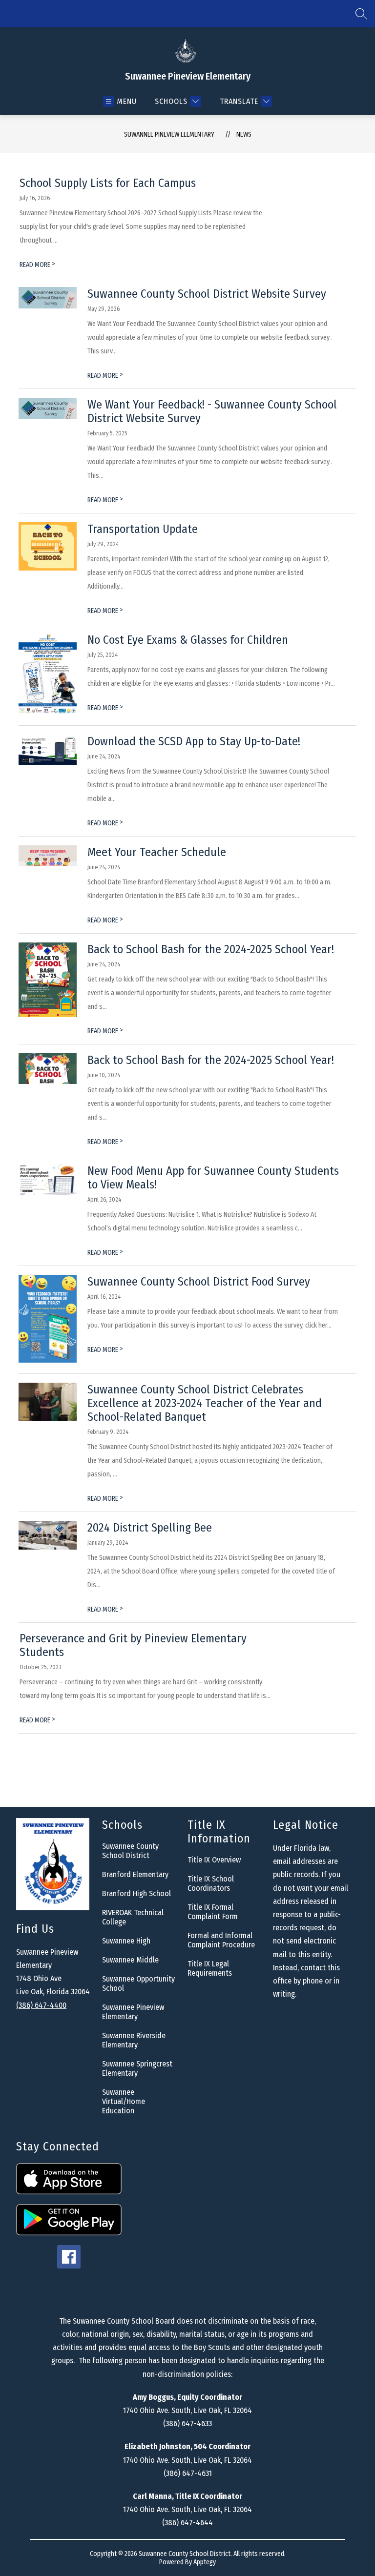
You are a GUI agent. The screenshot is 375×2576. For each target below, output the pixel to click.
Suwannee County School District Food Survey (199, 1282)
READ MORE (37, 265)
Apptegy (205, 2562)
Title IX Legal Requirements (210, 1968)
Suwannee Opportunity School (138, 1983)
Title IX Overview (214, 1860)
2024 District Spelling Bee (150, 1528)
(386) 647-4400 (41, 2005)
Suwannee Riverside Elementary (134, 2040)
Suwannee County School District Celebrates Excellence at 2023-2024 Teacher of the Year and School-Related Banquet (205, 1403)
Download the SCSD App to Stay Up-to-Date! (194, 741)
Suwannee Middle (130, 1960)
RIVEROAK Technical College (133, 1917)
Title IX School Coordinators (211, 1883)
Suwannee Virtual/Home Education (124, 2101)
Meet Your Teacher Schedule (157, 852)
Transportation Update (143, 529)
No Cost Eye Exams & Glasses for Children (188, 640)
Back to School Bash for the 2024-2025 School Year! (211, 949)
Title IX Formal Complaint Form (213, 1912)
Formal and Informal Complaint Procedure (221, 1940)
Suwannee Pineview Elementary (169, 134)
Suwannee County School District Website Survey (207, 294)
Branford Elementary (135, 1874)
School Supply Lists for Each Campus (108, 183)
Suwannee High (126, 1941)
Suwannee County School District (130, 1851)
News (244, 134)
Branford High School (136, 1893)
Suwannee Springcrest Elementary (137, 2068)
